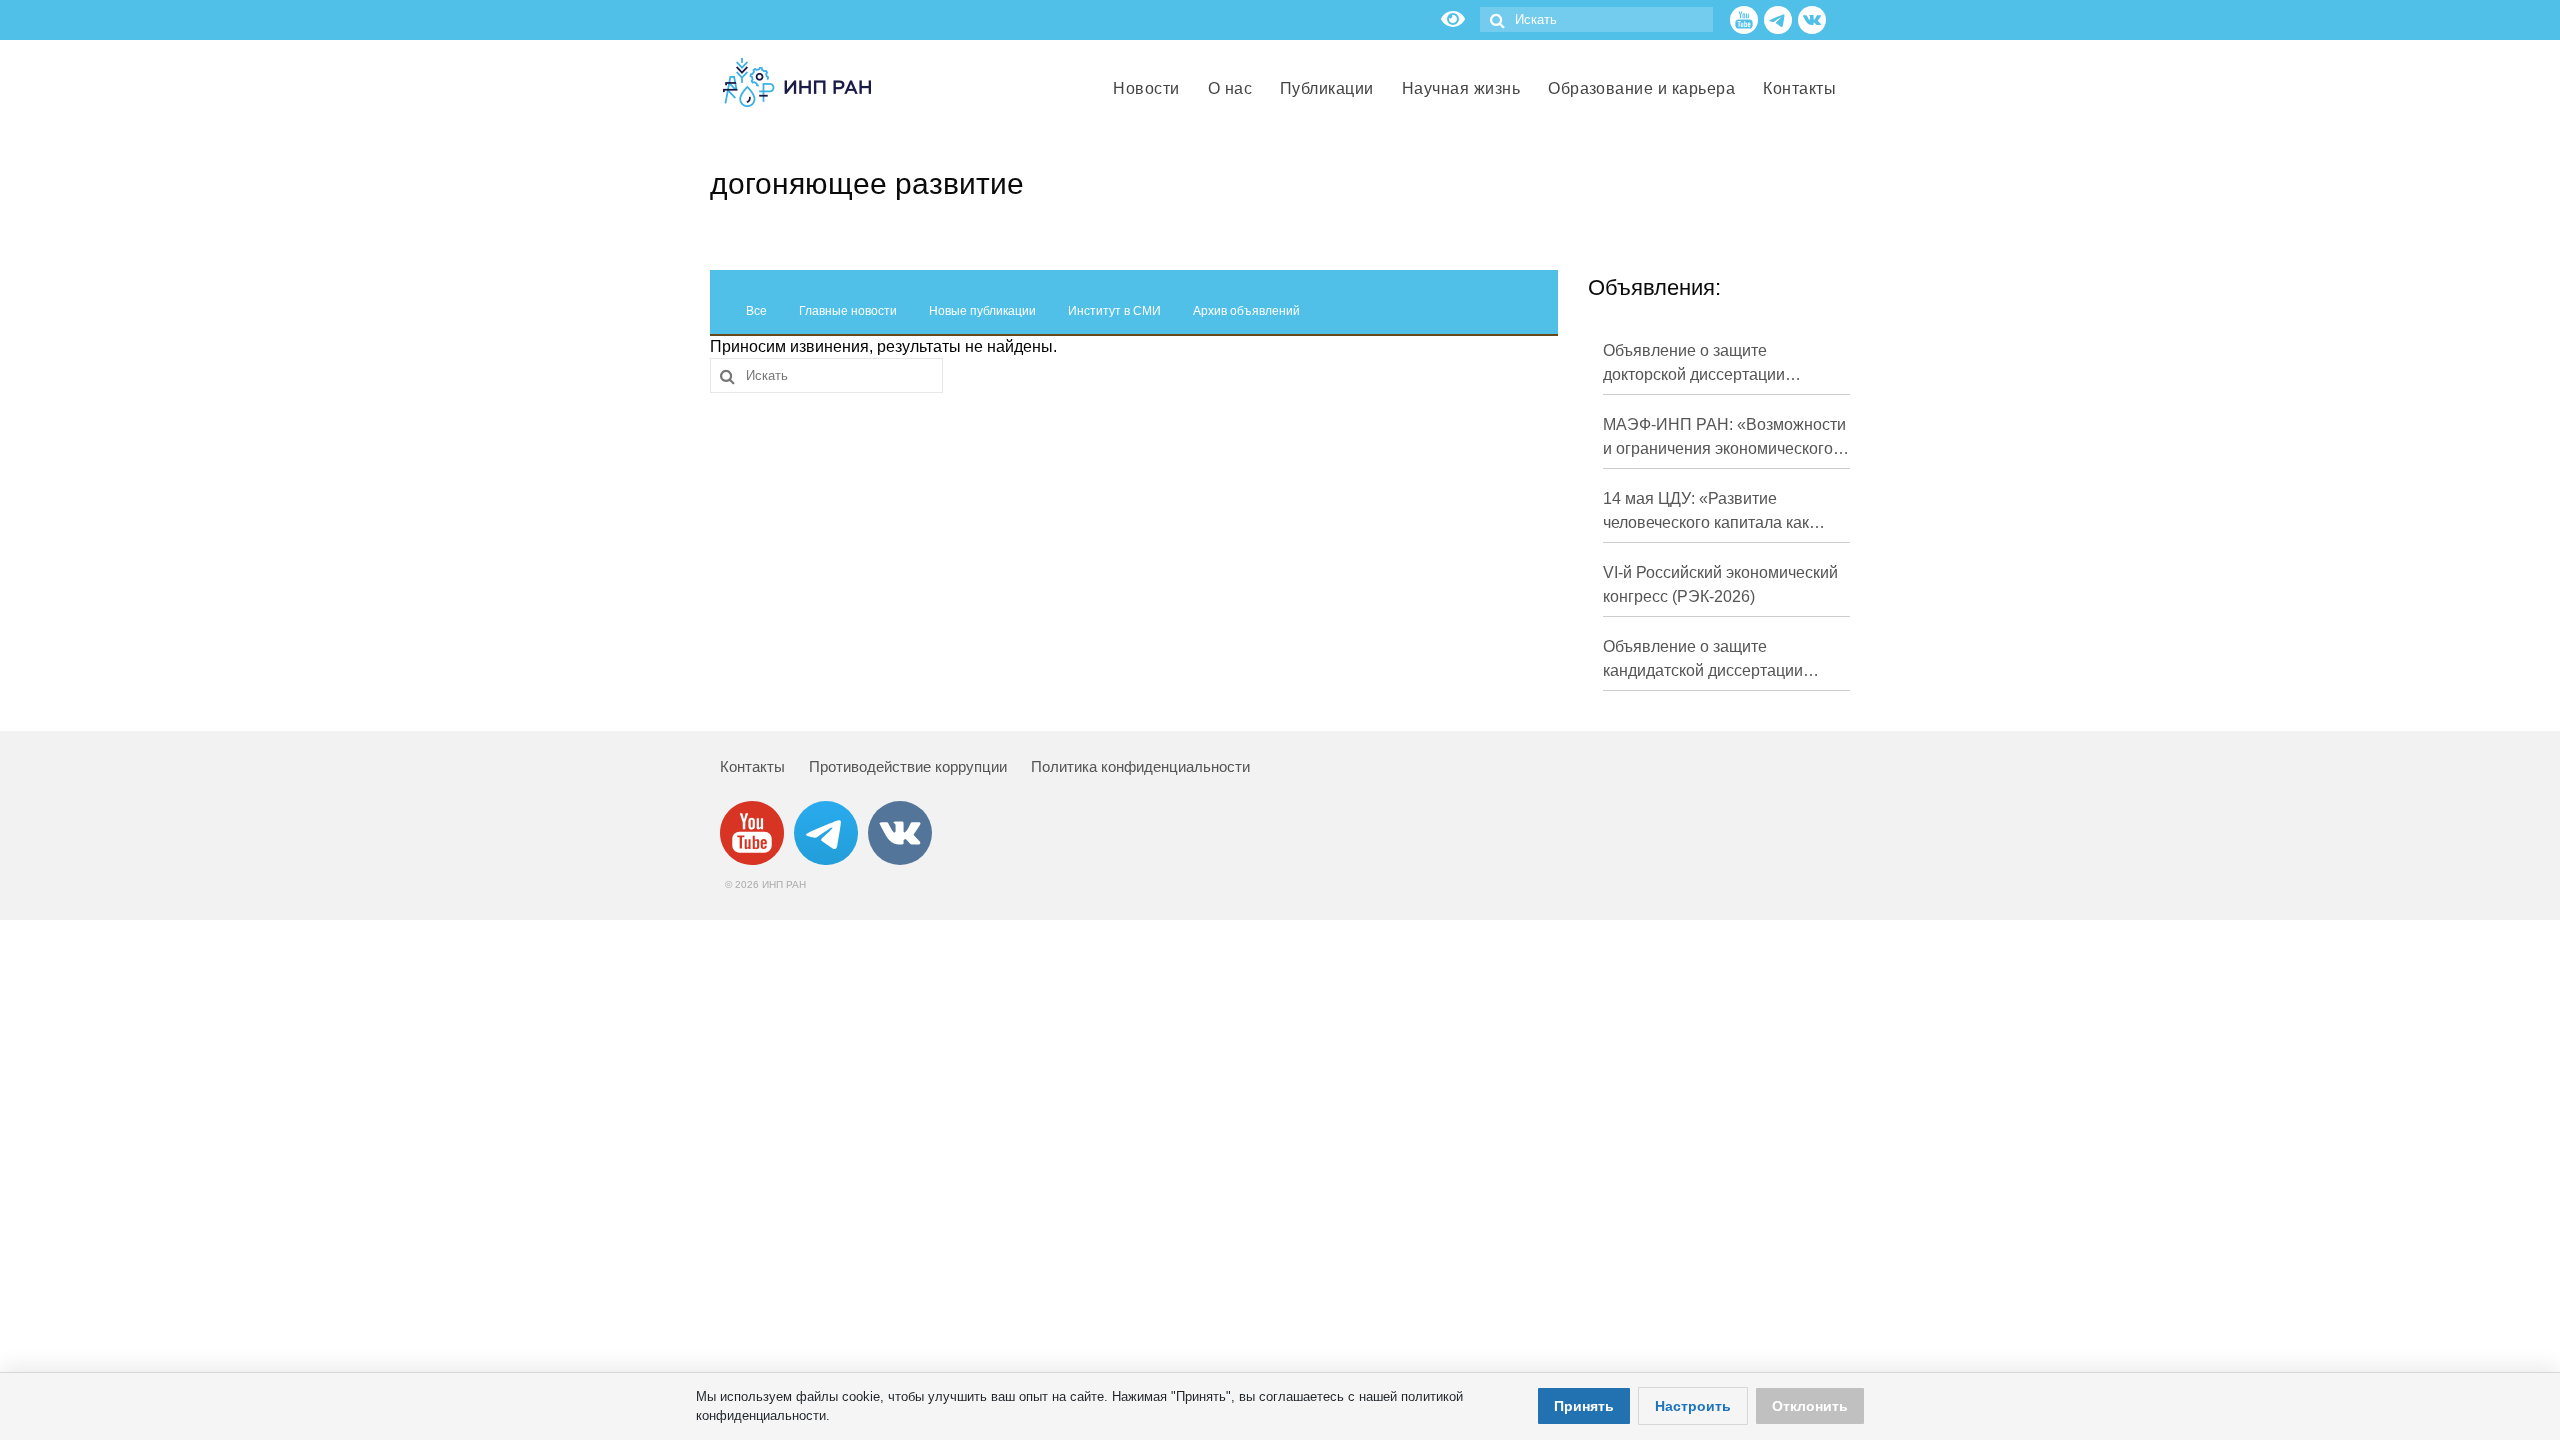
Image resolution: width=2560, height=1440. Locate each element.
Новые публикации (982, 311)
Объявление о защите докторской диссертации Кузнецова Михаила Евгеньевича (1694, 364)
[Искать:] (1596, 19)
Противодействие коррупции (908, 766)
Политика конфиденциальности (1140, 766)
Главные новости (848, 311)
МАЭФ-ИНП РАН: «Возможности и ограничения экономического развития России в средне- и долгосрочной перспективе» (1724, 438)
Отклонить (1810, 1406)
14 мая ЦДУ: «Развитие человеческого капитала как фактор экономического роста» (1718, 512)
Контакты (752, 766)
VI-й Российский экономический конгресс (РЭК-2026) (1720, 584)
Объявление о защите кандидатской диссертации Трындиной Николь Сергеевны (1718, 660)
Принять (1584, 1406)
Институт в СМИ (1114, 311)
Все (756, 311)
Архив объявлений (1246, 311)
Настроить (1693, 1406)
